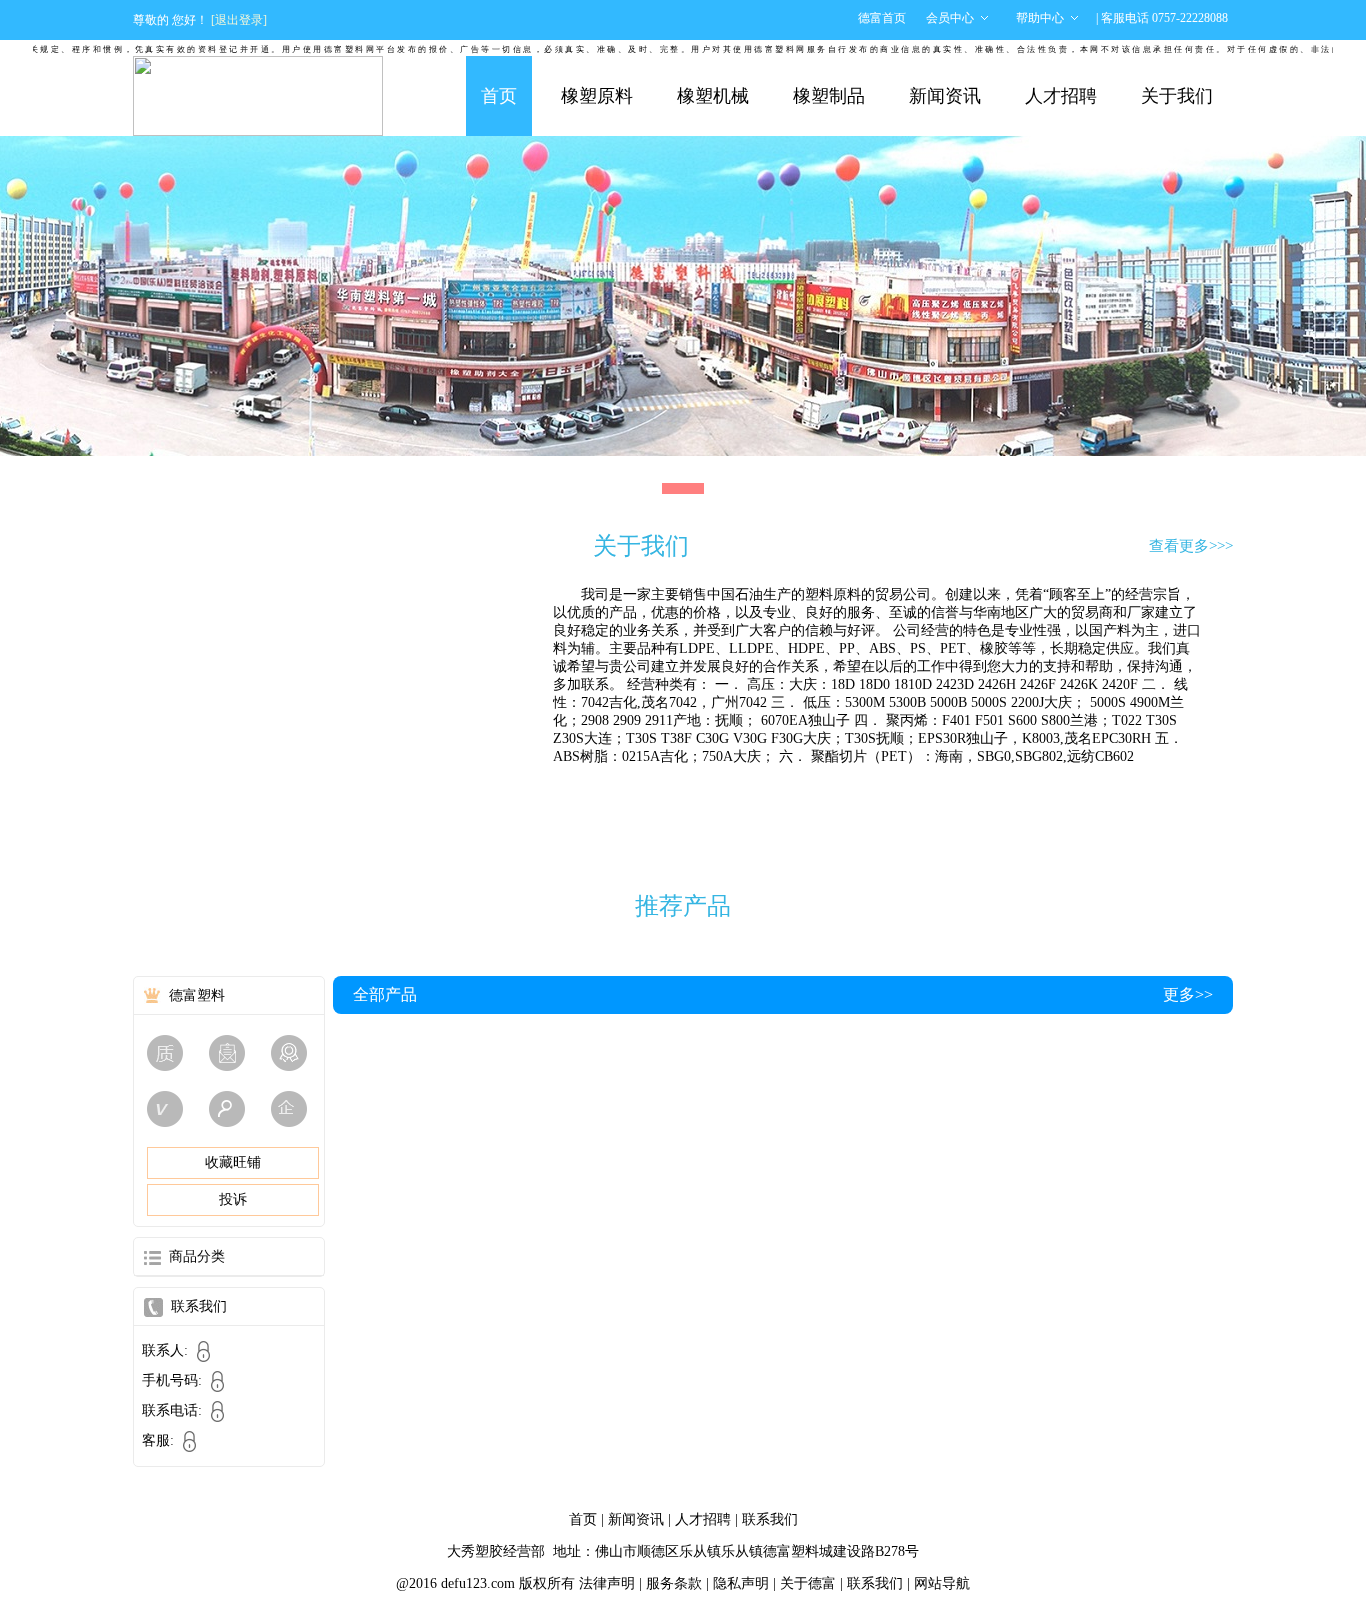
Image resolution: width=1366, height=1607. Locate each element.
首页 (499, 96)
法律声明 (607, 1583)
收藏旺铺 (233, 1162)
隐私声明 (741, 1583)
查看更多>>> (1191, 546)
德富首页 (882, 18)
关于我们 (1177, 96)
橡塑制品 (829, 96)
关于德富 (808, 1583)
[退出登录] (239, 20)
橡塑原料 (597, 96)
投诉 (233, 1199)
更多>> (1188, 994)
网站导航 (942, 1583)
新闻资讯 (945, 96)
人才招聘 (1061, 96)
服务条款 (674, 1583)
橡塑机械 (713, 96)
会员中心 (950, 18)
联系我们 (770, 1519)
